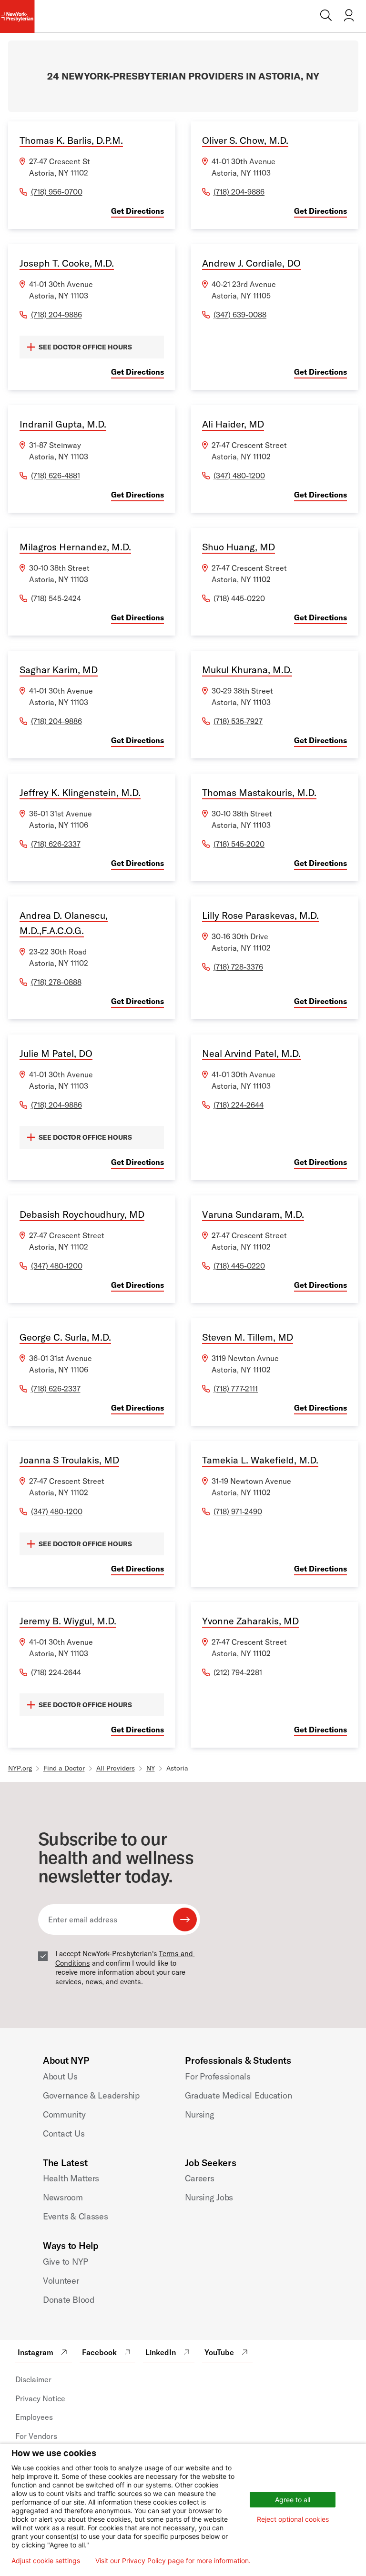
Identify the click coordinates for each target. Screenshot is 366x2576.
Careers (199, 2178)
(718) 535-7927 (238, 721)
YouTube (219, 2352)
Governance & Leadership (91, 2095)
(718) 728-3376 (238, 967)
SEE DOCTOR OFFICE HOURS (85, 347)
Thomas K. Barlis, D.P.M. (71, 140)
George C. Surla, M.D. (65, 1337)
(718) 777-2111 (236, 1389)
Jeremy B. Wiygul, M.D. (68, 1621)
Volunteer (61, 2281)
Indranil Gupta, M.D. (63, 424)
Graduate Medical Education (238, 2095)
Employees (34, 2417)
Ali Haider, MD (233, 424)
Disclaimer (33, 2379)
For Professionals (218, 2076)
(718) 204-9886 (239, 192)
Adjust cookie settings (46, 2561)
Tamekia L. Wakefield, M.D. (260, 1460)
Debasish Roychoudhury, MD (82, 1214)
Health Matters (71, 2178)
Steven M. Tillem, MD (248, 1337)
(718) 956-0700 (57, 192)
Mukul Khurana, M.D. (247, 670)
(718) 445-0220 (239, 598)
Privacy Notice (40, 2398)
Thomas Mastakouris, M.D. (259, 792)
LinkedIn (161, 2352)
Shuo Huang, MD (239, 547)
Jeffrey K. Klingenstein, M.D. (80, 792)
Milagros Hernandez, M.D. (75, 547)
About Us (60, 2076)
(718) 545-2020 (239, 844)
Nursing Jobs (209, 2197)
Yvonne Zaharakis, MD (250, 1621)
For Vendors (36, 2436)
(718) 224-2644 (239, 1105)
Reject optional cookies (293, 2519)
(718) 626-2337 (56, 844)
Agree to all (293, 2500)
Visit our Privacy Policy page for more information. (173, 2561)
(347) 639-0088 (240, 315)
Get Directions (137, 211)
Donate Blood (69, 2300)
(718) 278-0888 (56, 982)
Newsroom (63, 2197)
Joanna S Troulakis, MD (69, 1460)
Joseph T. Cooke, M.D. (67, 263)
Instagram (36, 2352)
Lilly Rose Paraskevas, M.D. (260, 915)
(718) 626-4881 (56, 476)
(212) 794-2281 (238, 1672)
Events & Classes (76, 2216)
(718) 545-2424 (56, 598)
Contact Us (64, 2133)
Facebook (99, 2352)
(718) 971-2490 (238, 1512)
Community (64, 2114)
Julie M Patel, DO (56, 1053)
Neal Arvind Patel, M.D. (251, 1053)
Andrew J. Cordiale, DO (251, 263)
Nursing (199, 2114)
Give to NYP (66, 2262)
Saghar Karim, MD (59, 670)
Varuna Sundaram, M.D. (253, 1214)
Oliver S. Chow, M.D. (245, 140)
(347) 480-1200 (239, 476)
